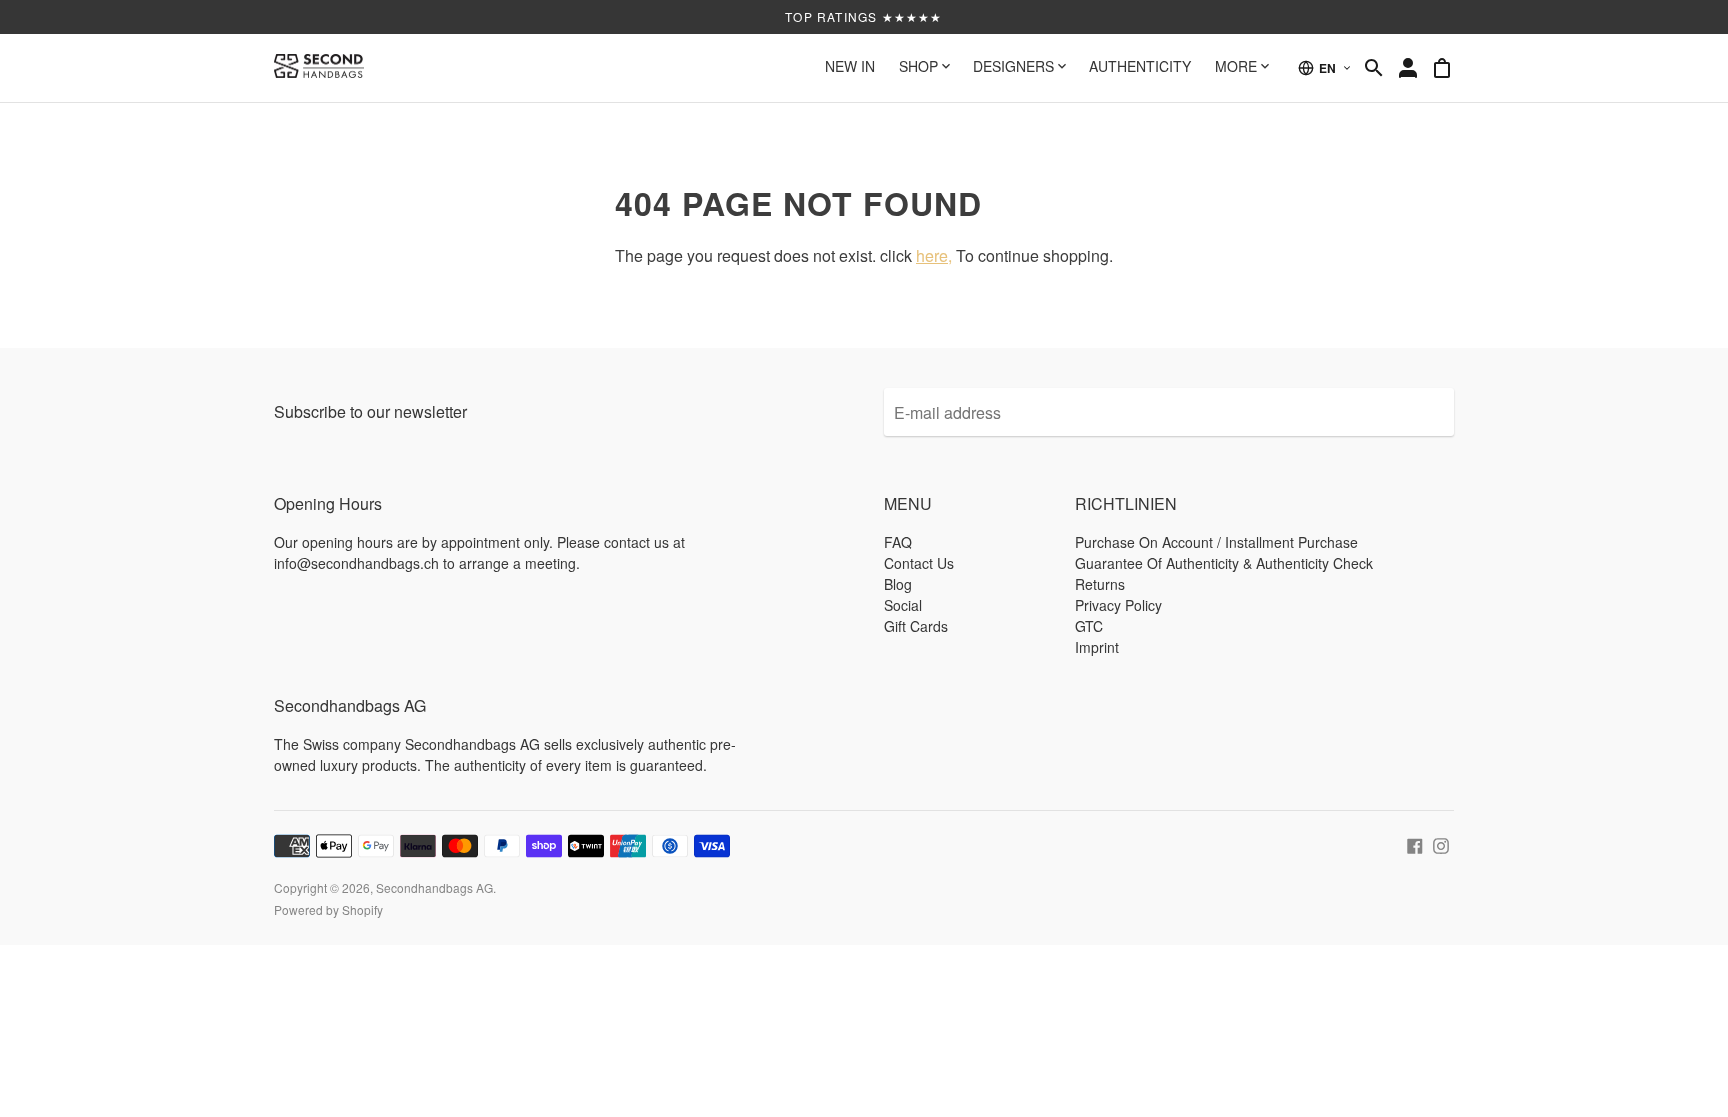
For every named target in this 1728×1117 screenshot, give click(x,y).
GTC (1089, 626)
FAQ (898, 542)
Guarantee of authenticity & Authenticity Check (1224, 563)
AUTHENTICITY (1140, 66)
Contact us (919, 563)
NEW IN (850, 66)
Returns (1100, 584)
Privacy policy (1118, 605)
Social (903, 605)
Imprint (1097, 647)
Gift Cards (916, 626)
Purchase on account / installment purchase (1216, 542)
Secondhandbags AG (434, 887)
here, (934, 255)
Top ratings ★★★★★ (863, 16)
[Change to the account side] (1408, 68)
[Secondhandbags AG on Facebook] (1415, 843)
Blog (898, 584)
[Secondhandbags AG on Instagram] (1441, 843)
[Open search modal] (1374, 68)
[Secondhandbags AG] (319, 68)
